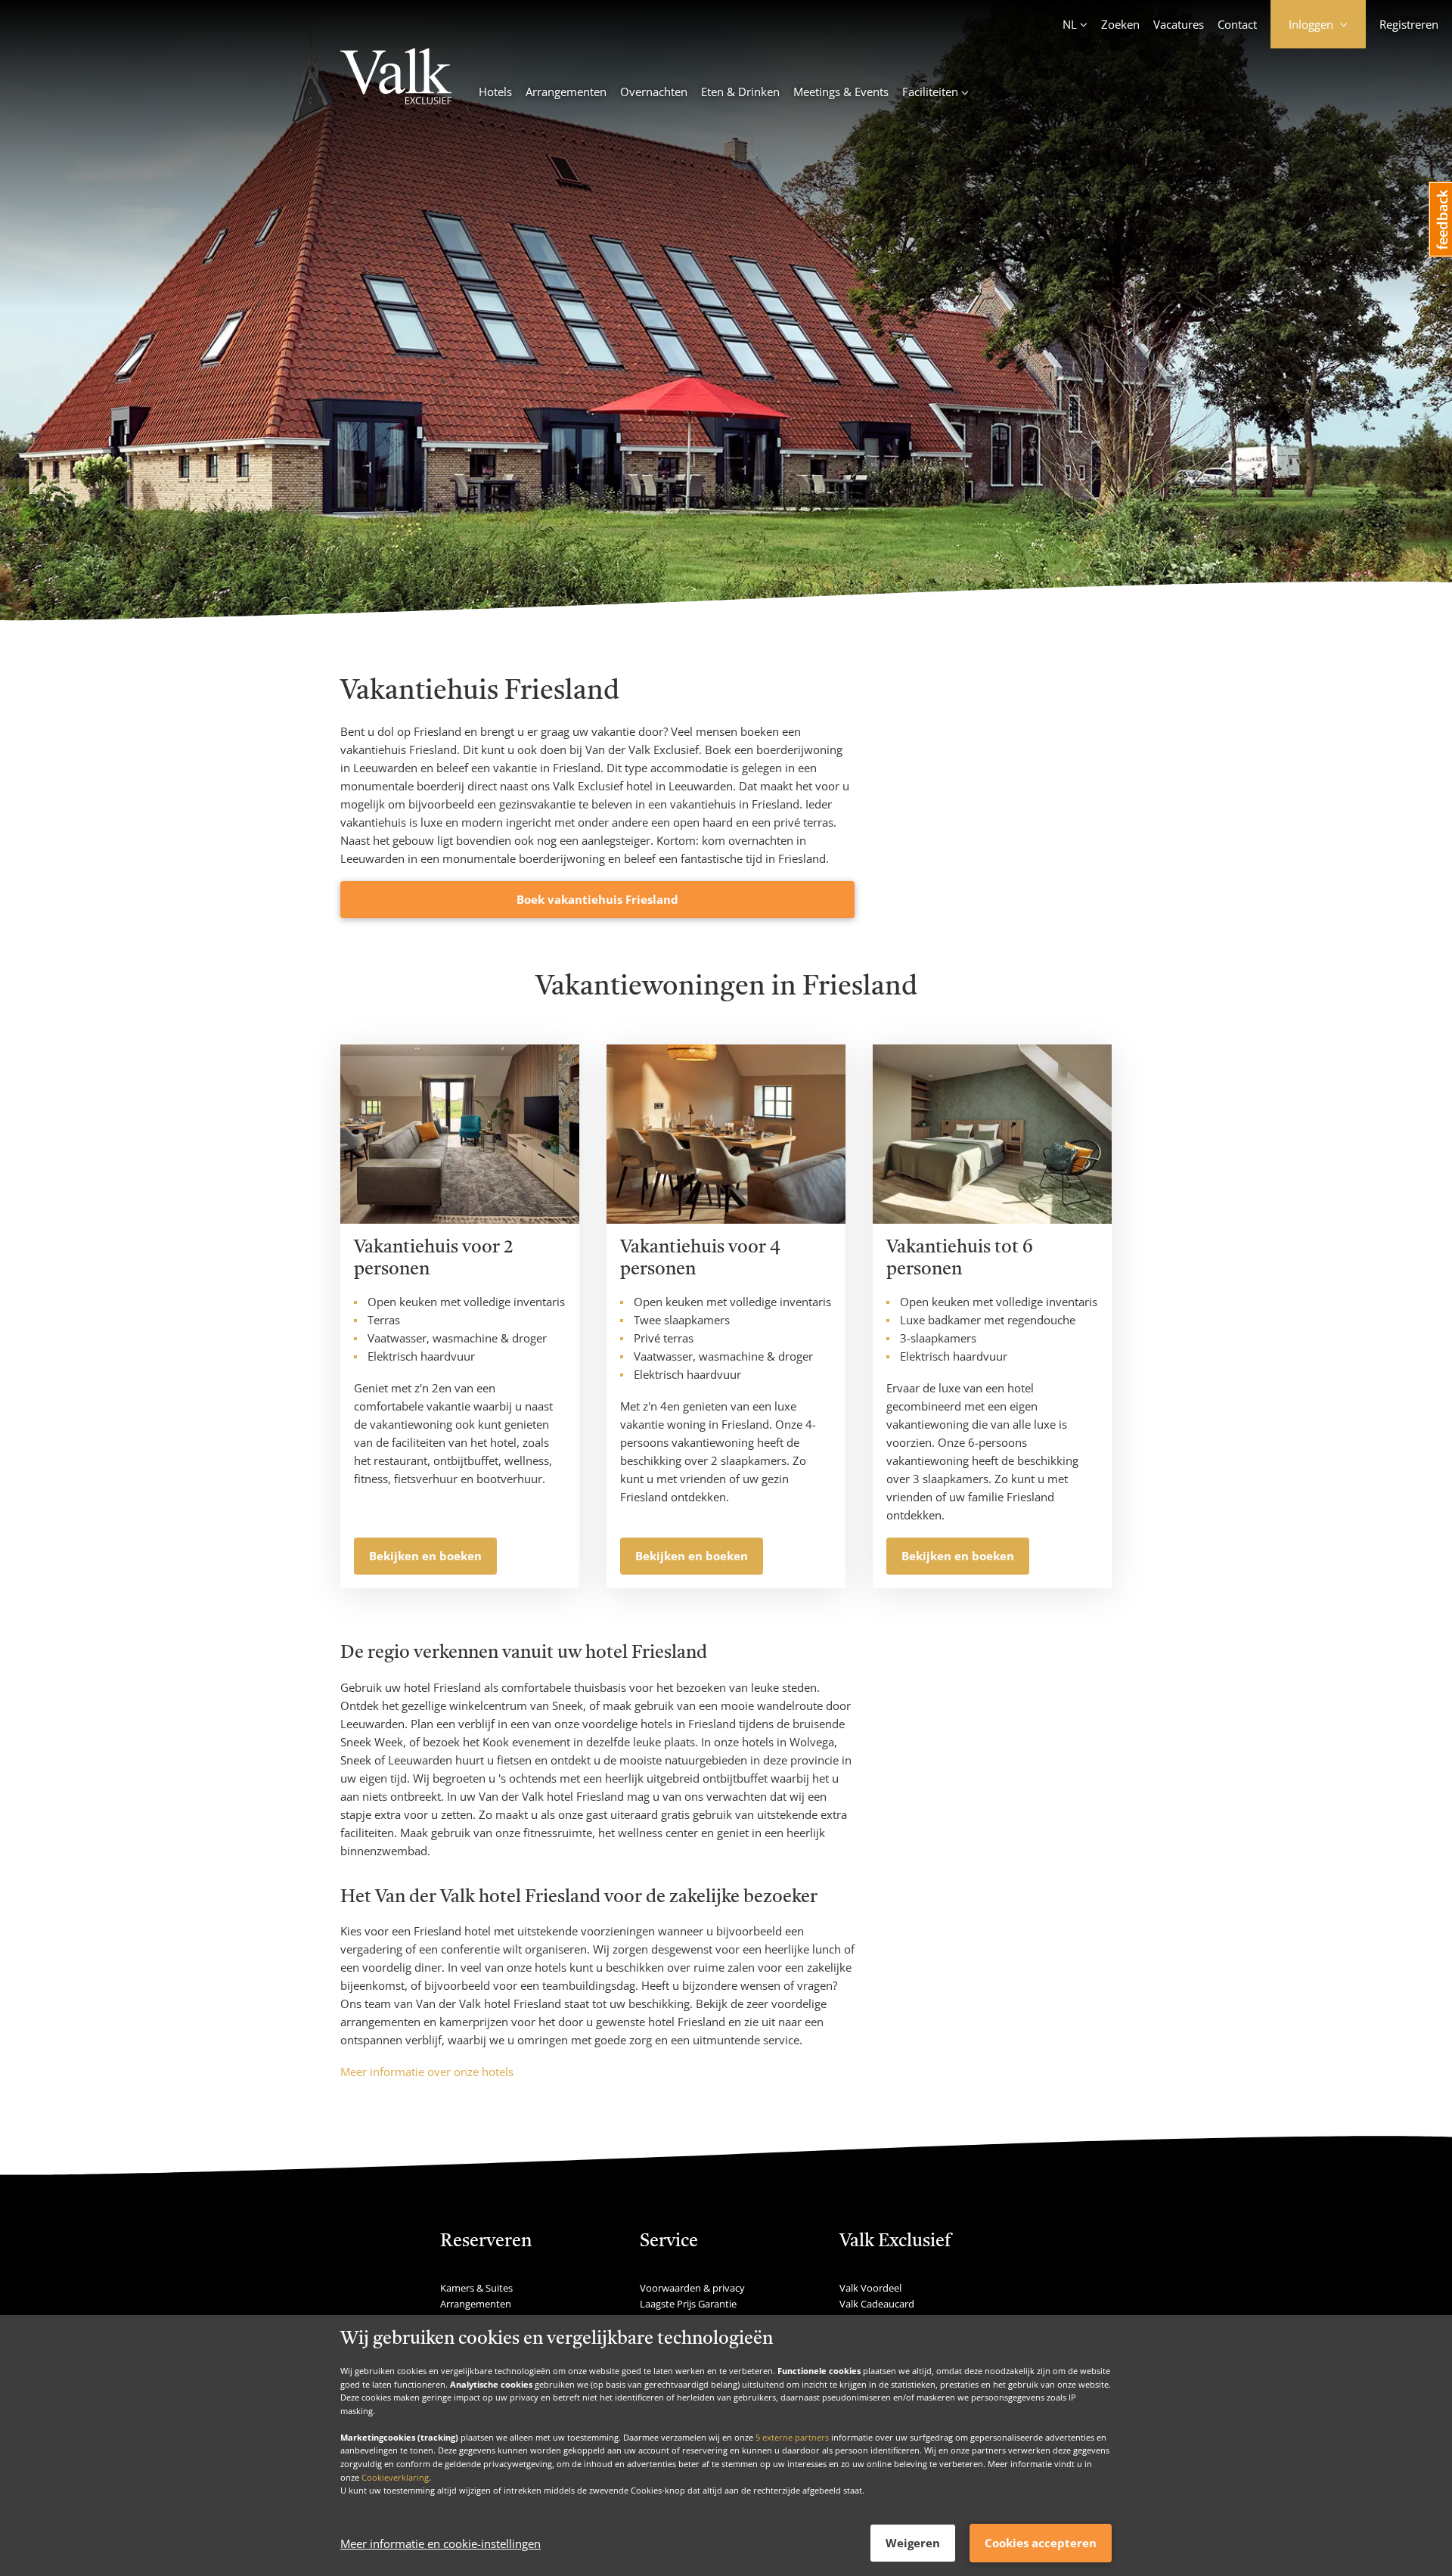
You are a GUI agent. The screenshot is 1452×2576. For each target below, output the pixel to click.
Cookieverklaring (395, 2477)
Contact (1237, 24)
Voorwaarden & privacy (692, 2288)
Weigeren (913, 2543)
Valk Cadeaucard (877, 2304)
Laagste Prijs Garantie (688, 2304)
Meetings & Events (841, 92)
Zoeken (1120, 24)
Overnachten (654, 92)
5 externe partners (792, 2436)
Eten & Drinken (740, 92)
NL (1070, 24)
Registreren (1409, 24)
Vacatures (1179, 24)
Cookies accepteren (1041, 2543)
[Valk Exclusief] (396, 79)
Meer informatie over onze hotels (427, 2072)
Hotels (495, 92)
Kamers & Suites (476, 2288)
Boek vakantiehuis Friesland (597, 899)
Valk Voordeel (870, 2288)
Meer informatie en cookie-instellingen (441, 2543)
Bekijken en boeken (425, 1556)
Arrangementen (566, 92)
